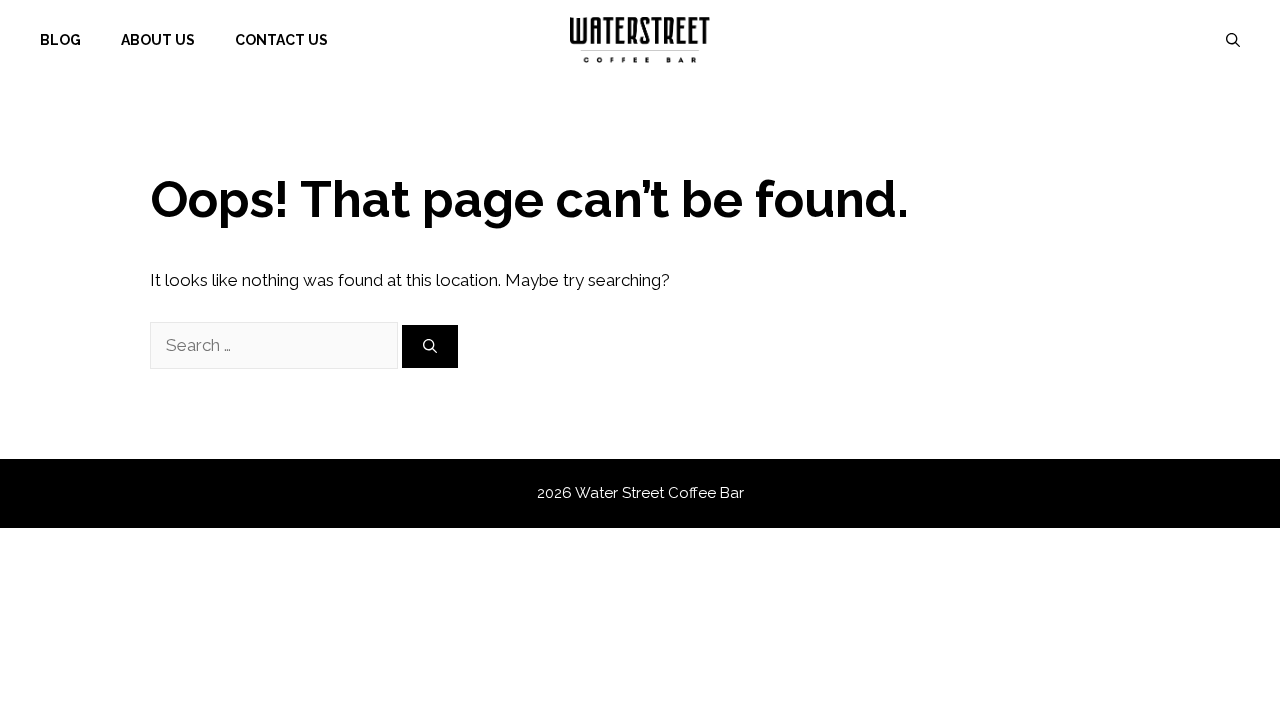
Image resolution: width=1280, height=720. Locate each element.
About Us (158, 40)
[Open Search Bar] (1233, 40)
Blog (60, 40)
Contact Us (281, 40)
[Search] (430, 346)
